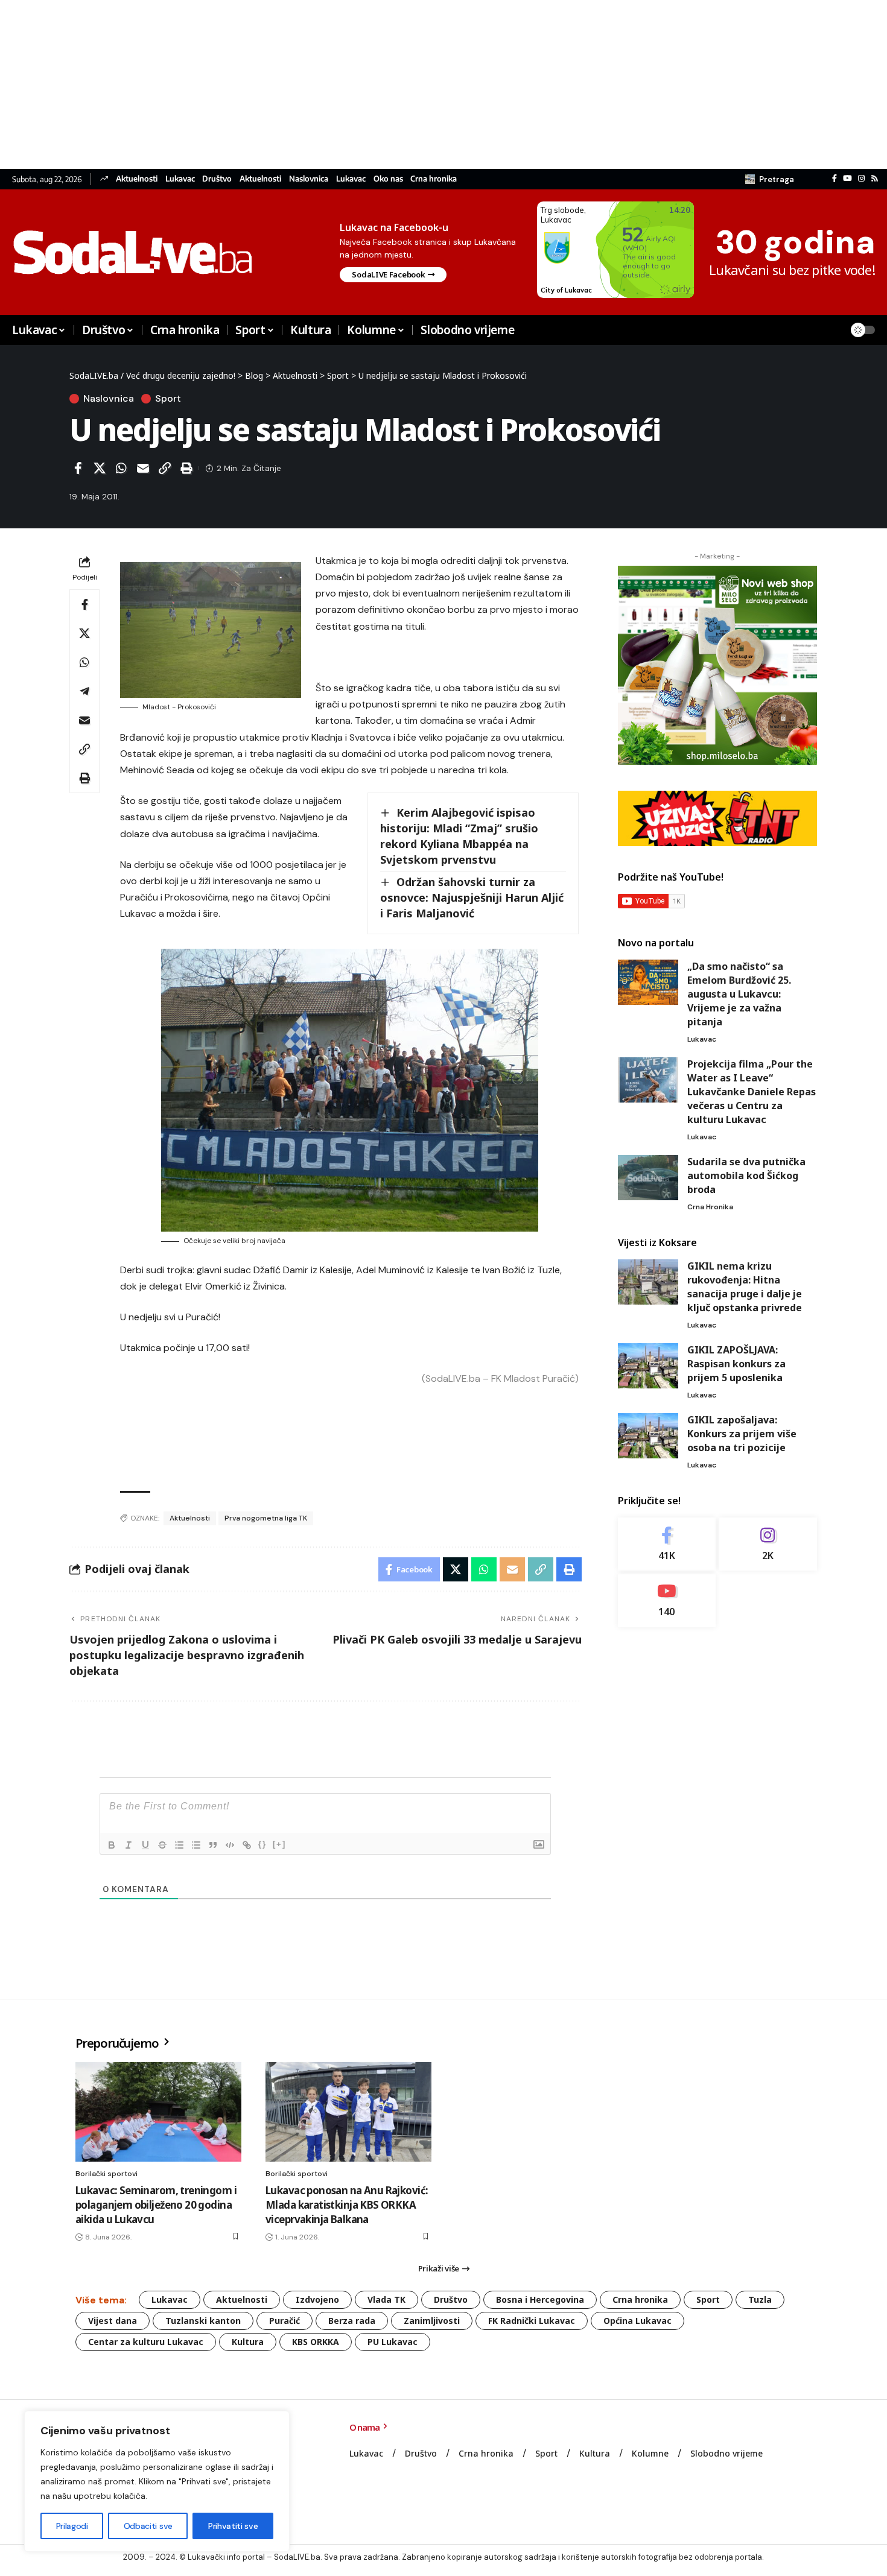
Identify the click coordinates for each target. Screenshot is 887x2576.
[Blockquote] (213, 1845)
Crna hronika (434, 179)
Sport (168, 399)
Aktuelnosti (137, 179)
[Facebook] (835, 179)
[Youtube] (667, 1601)
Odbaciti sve (148, 2526)
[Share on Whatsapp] (121, 468)
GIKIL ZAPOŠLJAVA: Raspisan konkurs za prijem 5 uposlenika (736, 1364)
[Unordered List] (196, 1845)
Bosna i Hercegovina (540, 2299)
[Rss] (875, 179)
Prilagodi (72, 2526)
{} (262, 1844)
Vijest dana (113, 2321)
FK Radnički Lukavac (532, 2321)
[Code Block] (230, 1845)
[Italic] (129, 1845)
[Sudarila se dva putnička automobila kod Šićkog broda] (648, 1178)
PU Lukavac (393, 2342)
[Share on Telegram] (84, 691)
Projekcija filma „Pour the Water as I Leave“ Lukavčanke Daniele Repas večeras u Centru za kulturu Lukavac (752, 1092)
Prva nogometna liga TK (266, 1518)
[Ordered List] (179, 1845)
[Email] (143, 468)
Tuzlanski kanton (203, 2321)
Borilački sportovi (107, 2174)
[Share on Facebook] (78, 468)
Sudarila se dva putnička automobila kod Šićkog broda (746, 1176)
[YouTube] (847, 179)
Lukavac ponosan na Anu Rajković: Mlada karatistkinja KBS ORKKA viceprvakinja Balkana (347, 2205)
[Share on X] (100, 468)
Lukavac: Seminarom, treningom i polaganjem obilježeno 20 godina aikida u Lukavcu (156, 2205)
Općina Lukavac (637, 2321)
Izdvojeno (317, 2299)
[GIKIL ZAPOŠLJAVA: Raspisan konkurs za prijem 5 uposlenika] (648, 1366)
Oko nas (388, 179)
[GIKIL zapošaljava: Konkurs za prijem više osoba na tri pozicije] (648, 1436)
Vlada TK (386, 2299)
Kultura (248, 2342)
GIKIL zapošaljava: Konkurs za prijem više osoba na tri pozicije (742, 1434)
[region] (157, 2481)
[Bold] (112, 1845)
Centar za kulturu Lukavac (146, 2342)
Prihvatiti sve (233, 2526)
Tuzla (760, 2299)
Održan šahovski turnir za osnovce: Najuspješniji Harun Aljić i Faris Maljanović (472, 897)
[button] (770, 179)
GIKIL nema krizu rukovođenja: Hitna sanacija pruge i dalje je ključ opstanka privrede (745, 1287)
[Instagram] (861, 179)
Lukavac (180, 179)
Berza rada (352, 2321)
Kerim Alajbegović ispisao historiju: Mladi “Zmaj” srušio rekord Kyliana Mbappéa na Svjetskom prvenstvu (459, 836)
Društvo (217, 179)
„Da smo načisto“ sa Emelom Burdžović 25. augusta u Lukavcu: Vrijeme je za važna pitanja (739, 994)
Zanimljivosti (432, 2321)
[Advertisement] (362, 84)
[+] (279, 1844)
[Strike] (162, 1845)
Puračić (285, 2321)
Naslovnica (309, 179)
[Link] (247, 1845)
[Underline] (145, 1845)
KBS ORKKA (316, 2342)
